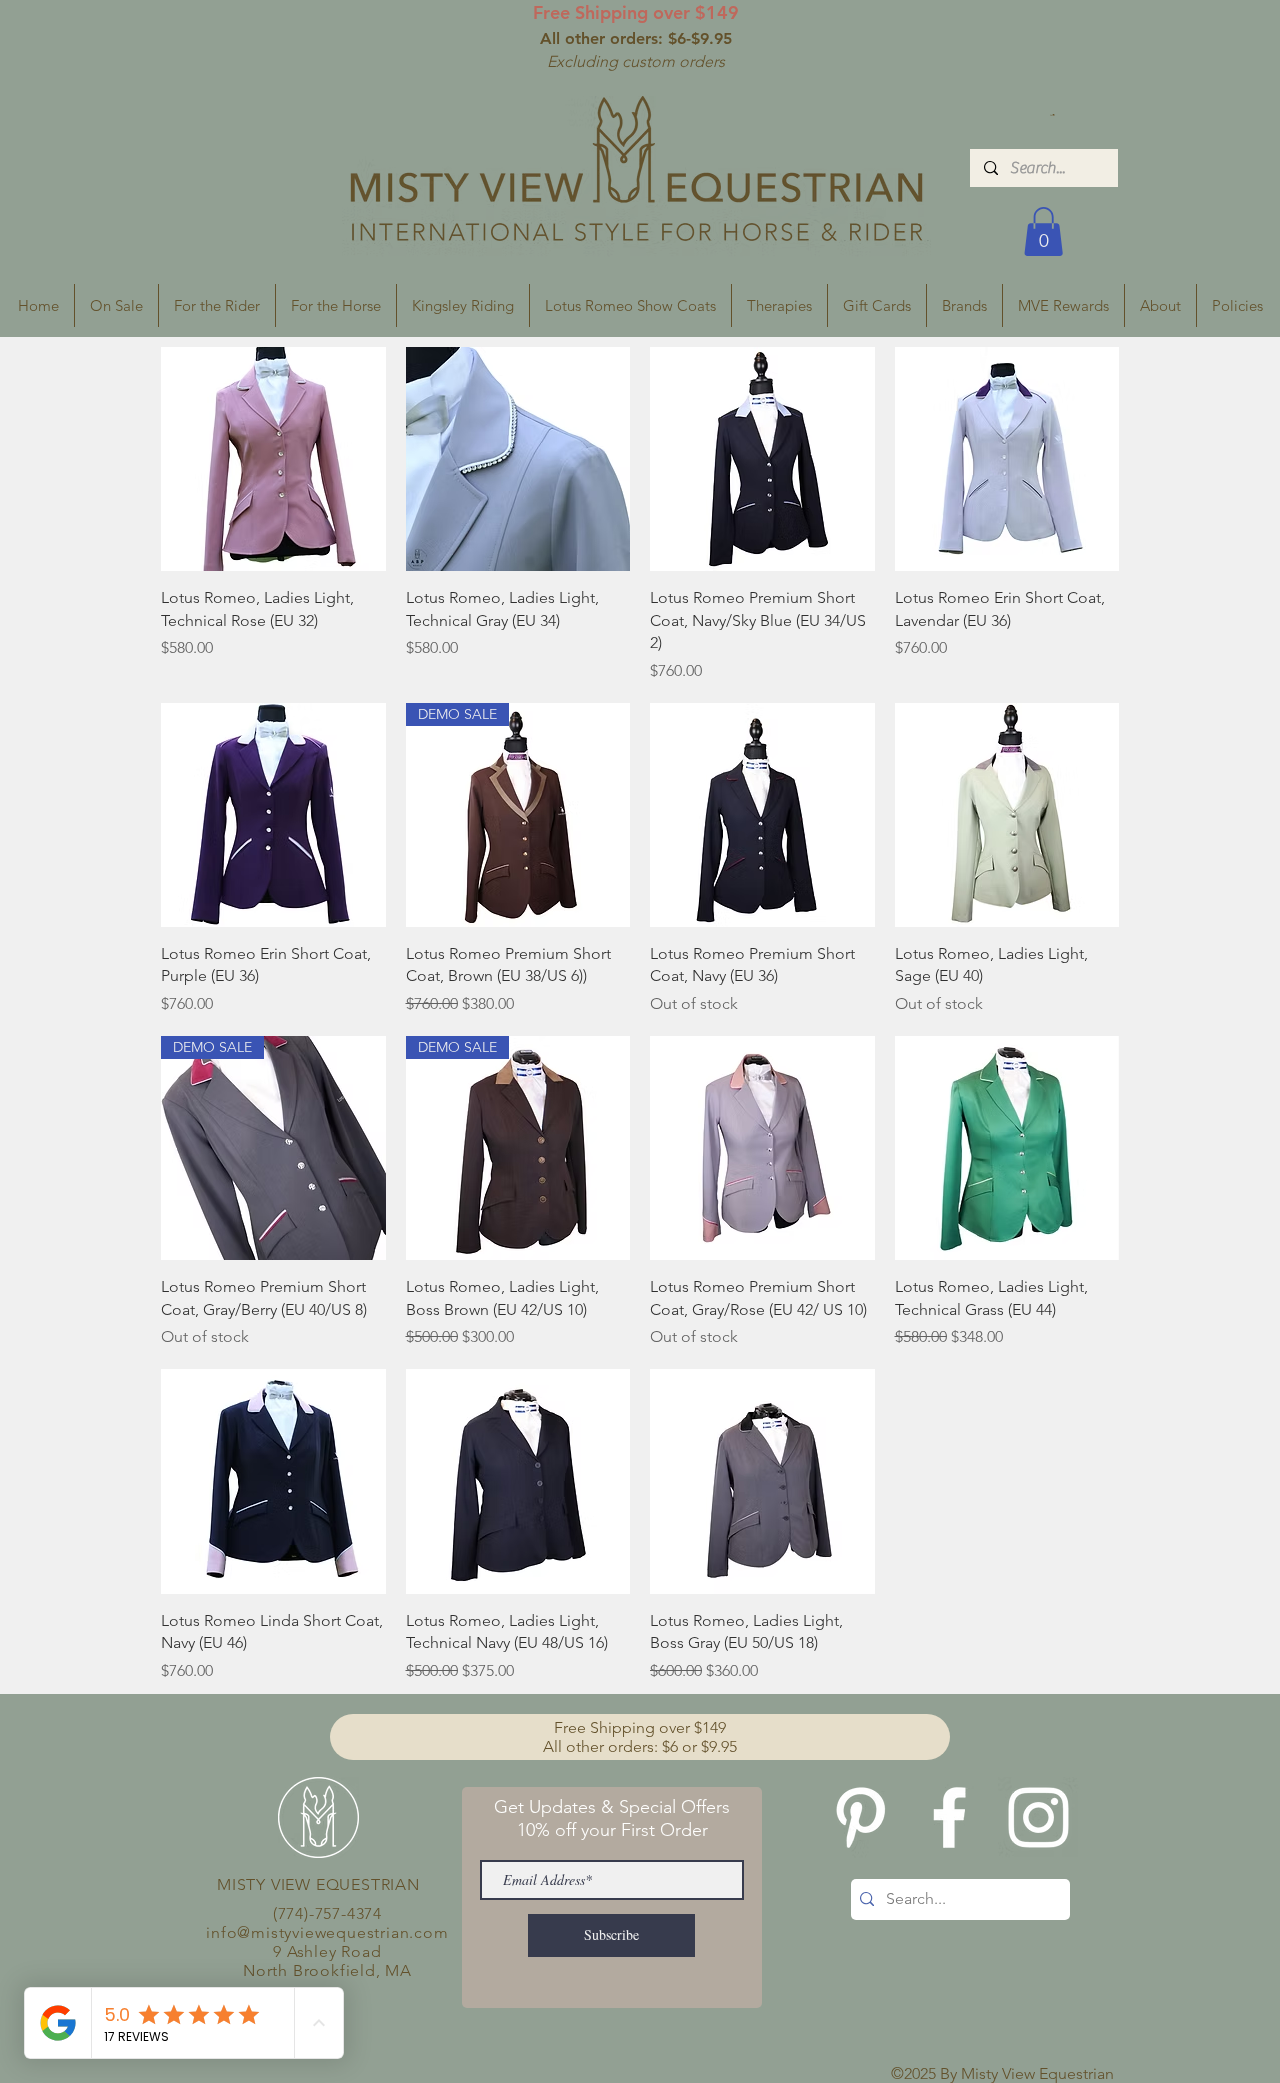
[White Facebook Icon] (949, 1817)
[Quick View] (273, 459)
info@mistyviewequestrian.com (327, 1932)
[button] (1052, 115)
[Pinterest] (860, 1817)
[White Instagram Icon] (1038, 1817)
